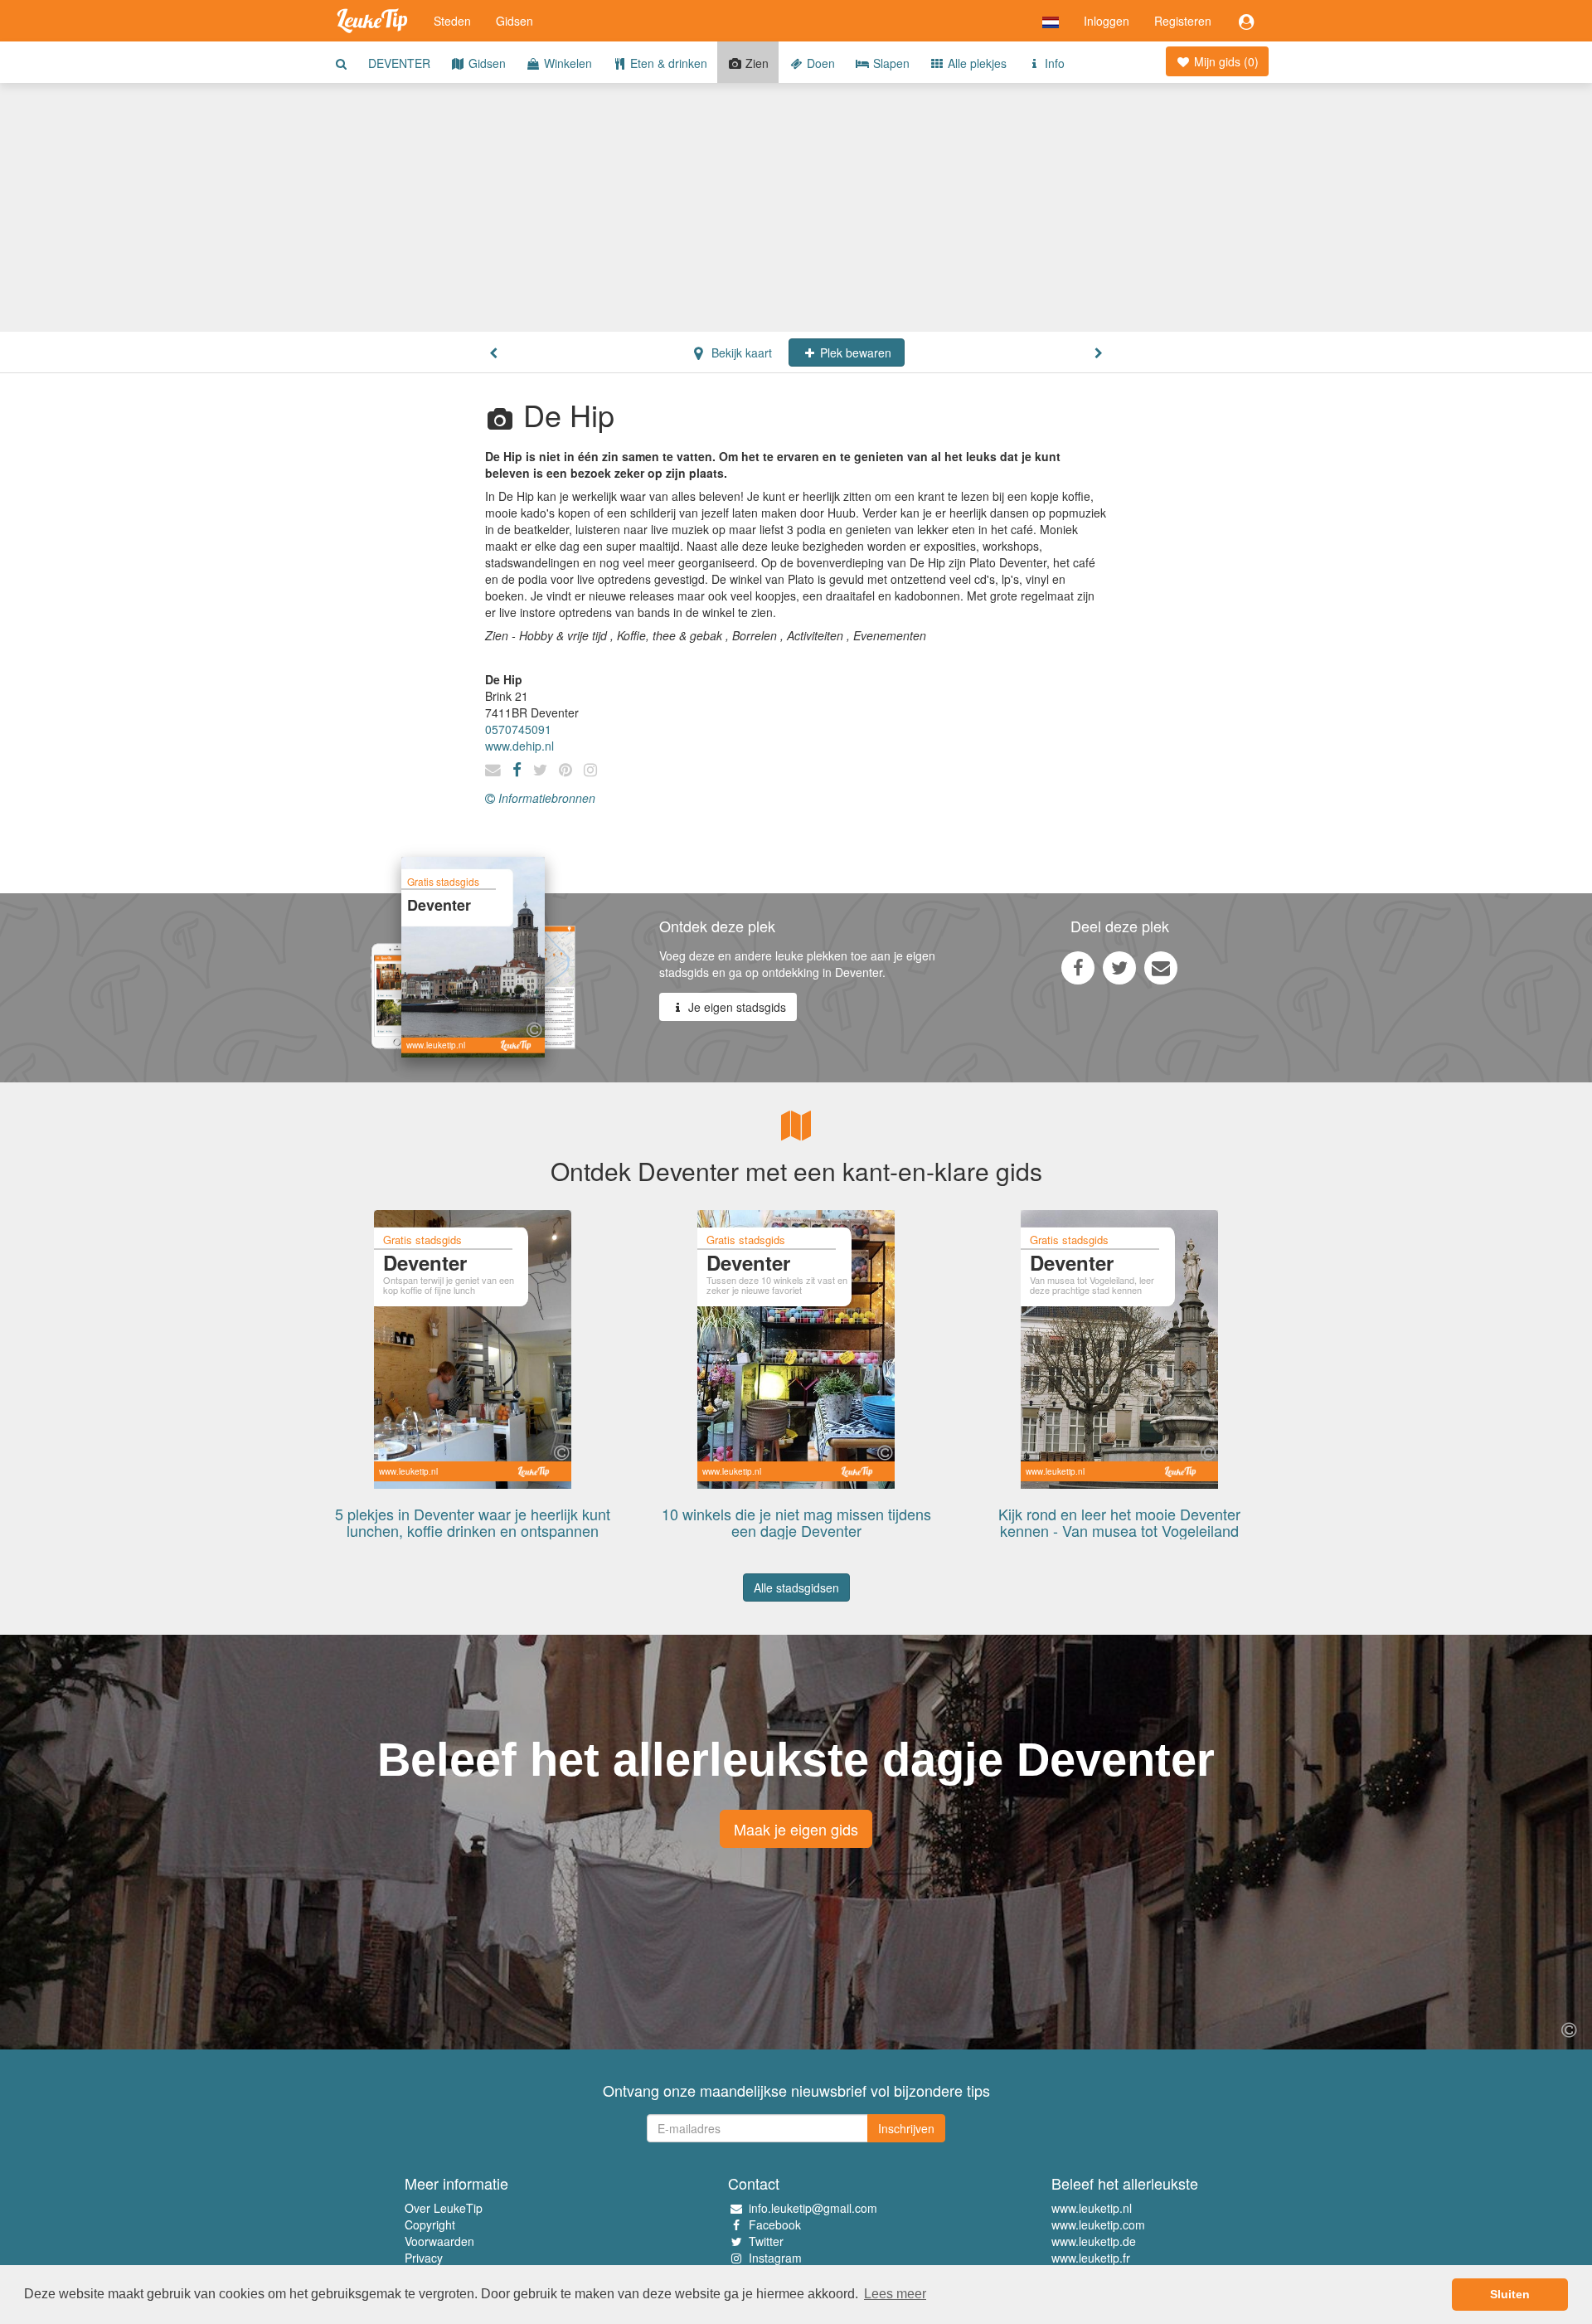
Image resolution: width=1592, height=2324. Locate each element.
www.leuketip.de (1094, 2241)
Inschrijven (906, 2128)
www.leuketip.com (1098, 2224)
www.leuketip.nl (1092, 2208)
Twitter (766, 2241)
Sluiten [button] (1510, 2294)
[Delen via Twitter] (1119, 967)
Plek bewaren (854, 352)
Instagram (775, 2258)
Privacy (424, 2258)
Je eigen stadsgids (735, 1007)
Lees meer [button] (895, 2294)
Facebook (775, 2224)
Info (1053, 63)
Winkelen (566, 63)
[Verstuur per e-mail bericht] (1161, 967)
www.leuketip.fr (1091, 2258)
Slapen (890, 63)
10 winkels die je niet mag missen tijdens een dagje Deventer (796, 1522)
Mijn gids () (1225, 61)
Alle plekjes (976, 63)
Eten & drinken (667, 63)
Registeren (1183, 21)
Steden (452, 21)
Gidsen (514, 21)
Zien (755, 63)
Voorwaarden (439, 2241)
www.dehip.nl (519, 746)
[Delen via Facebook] (1078, 967)
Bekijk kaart (740, 352)
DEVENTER (399, 63)
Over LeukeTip (444, 2208)
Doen (819, 63)
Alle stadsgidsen (796, 1587)
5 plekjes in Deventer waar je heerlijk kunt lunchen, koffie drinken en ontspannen (473, 1522)
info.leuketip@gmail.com (813, 2208)
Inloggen (1107, 21)
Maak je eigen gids (796, 1829)
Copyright (430, 2224)
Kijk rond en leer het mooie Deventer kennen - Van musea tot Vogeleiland (1119, 1522)
